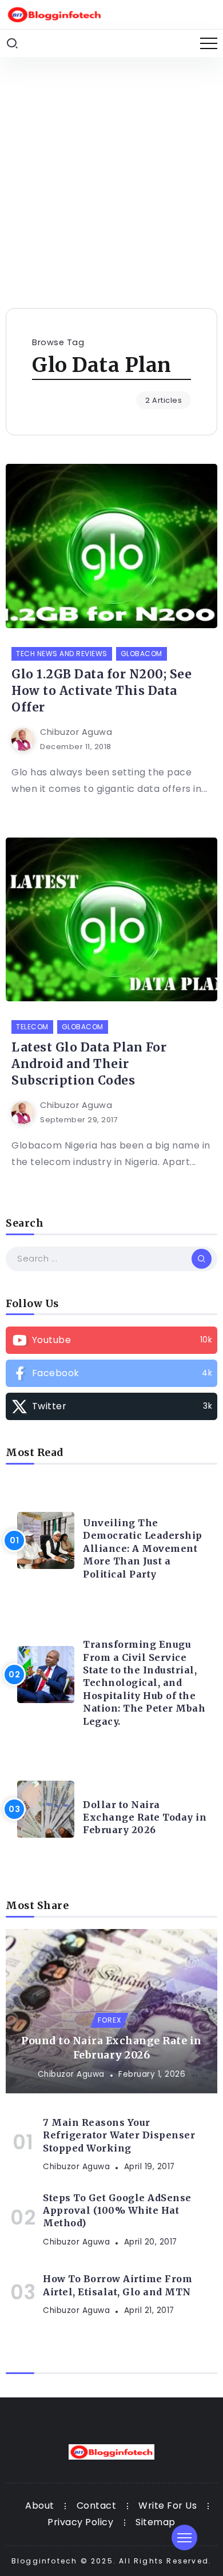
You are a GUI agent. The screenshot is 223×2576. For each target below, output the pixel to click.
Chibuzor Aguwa (76, 732)
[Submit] (202, 1259)
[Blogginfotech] (54, 14)
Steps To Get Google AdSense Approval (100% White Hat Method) (117, 2211)
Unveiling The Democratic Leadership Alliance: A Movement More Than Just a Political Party (143, 1548)
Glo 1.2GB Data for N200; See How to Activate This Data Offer (101, 691)
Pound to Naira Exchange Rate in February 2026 (111, 2048)
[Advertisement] (111, 174)
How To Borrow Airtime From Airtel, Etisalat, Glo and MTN (118, 2285)
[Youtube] (111, 1340)
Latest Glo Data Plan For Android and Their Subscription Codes (89, 1064)
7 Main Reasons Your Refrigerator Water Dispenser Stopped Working (119, 2135)
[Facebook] (111, 1373)
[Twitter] (111, 1406)
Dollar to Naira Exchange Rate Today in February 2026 (145, 1817)
